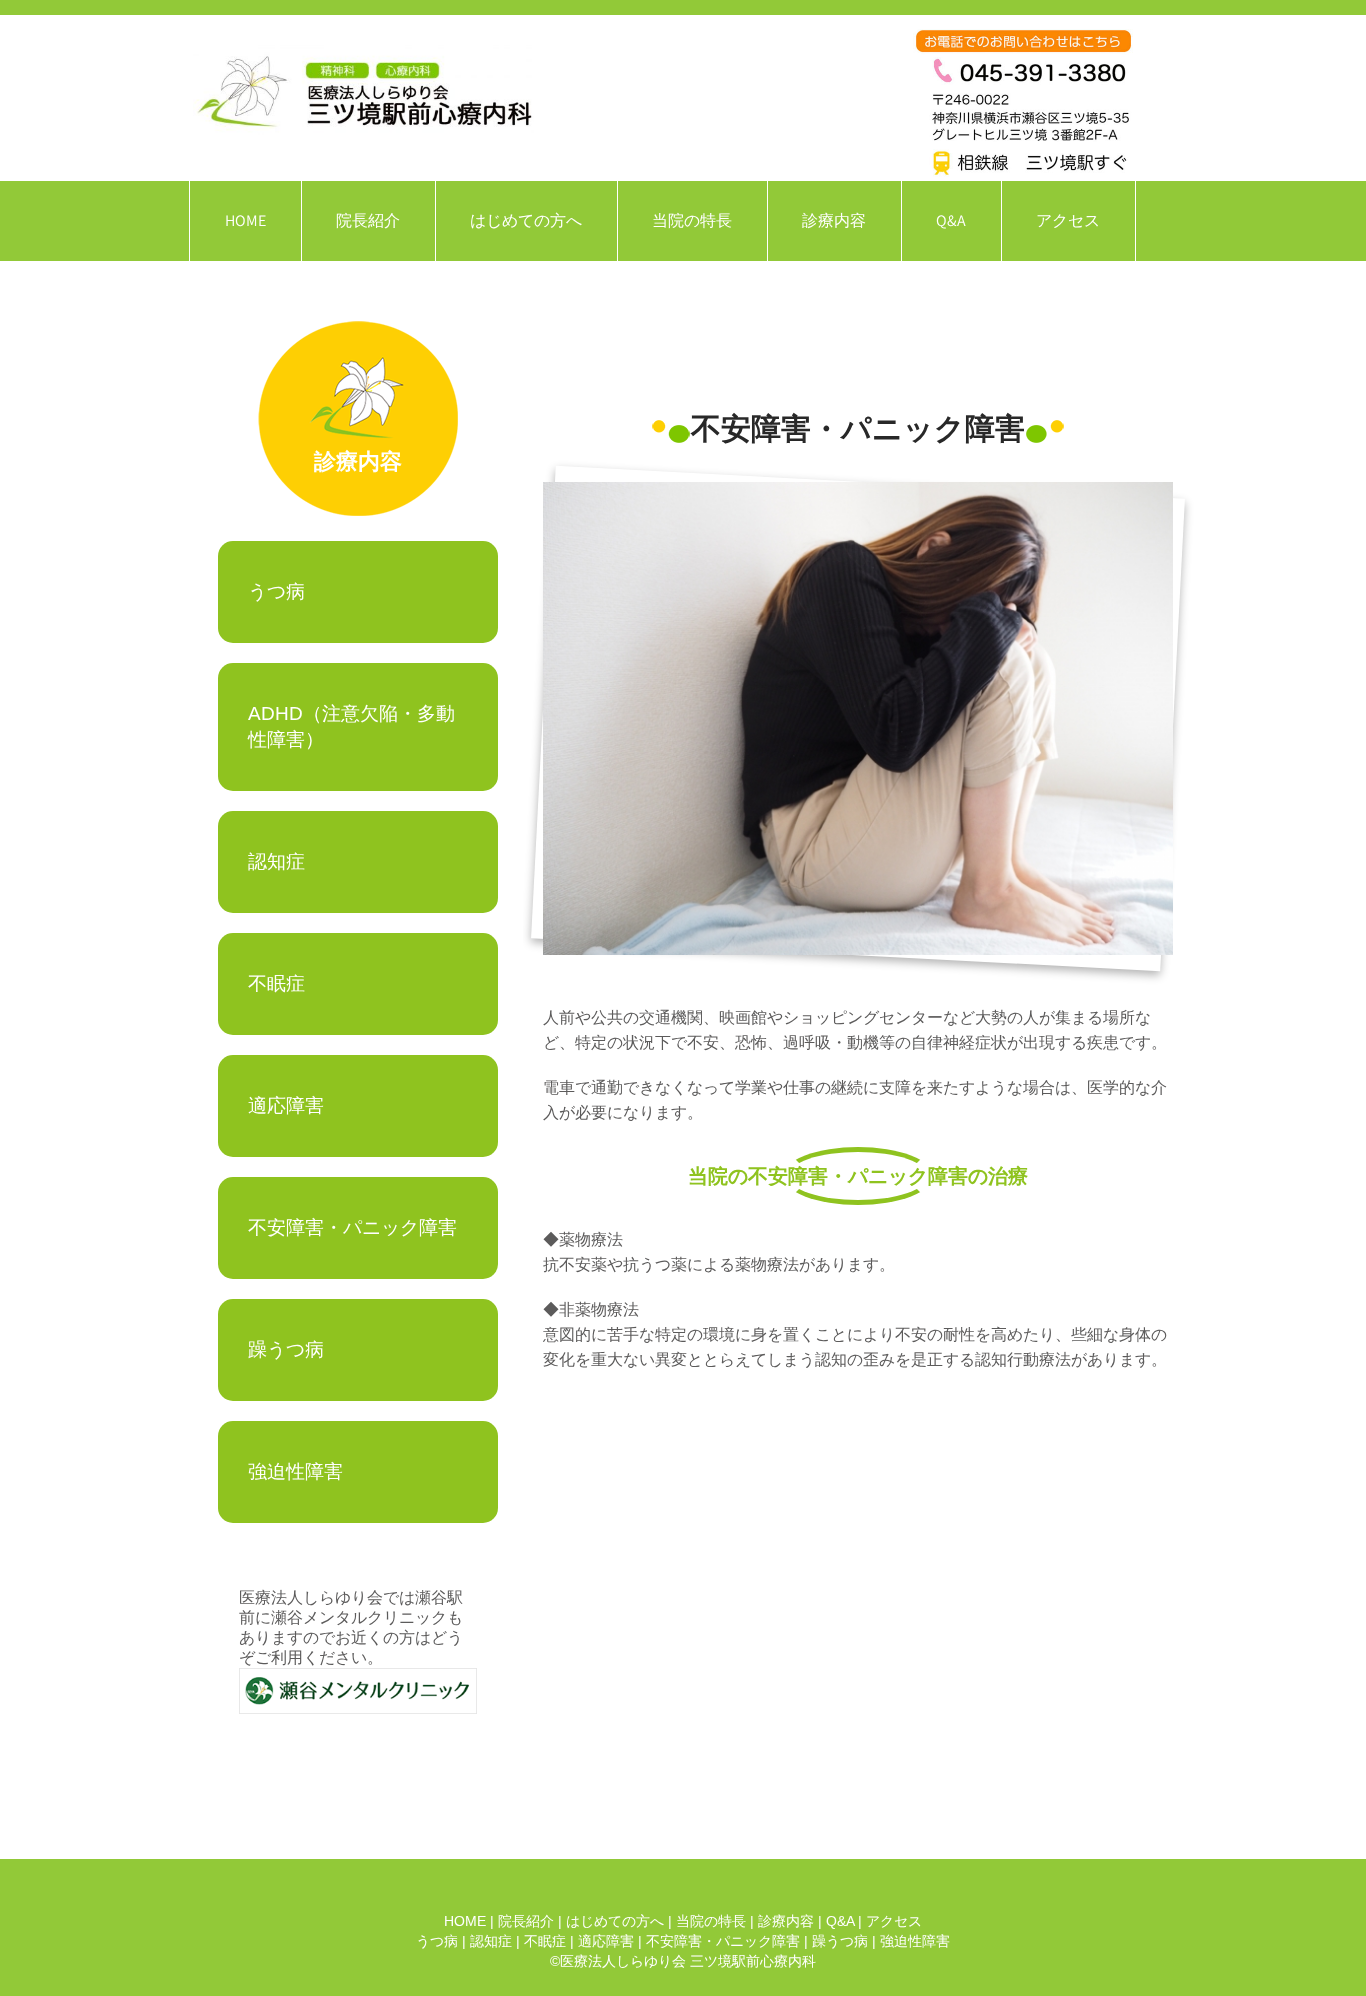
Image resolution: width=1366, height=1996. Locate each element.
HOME (245, 220)
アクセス (1068, 220)
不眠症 (276, 983)
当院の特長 (692, 220)
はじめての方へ (526, 220)
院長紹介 (368, 220)
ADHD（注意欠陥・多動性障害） (351, 726)
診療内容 (834, 220)
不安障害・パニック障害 (352, 1227)
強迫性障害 (295, 1471)
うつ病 (276, 591)
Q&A (951, 220)
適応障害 (286, 1105)
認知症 (276, 861)
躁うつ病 (286, 1349)
